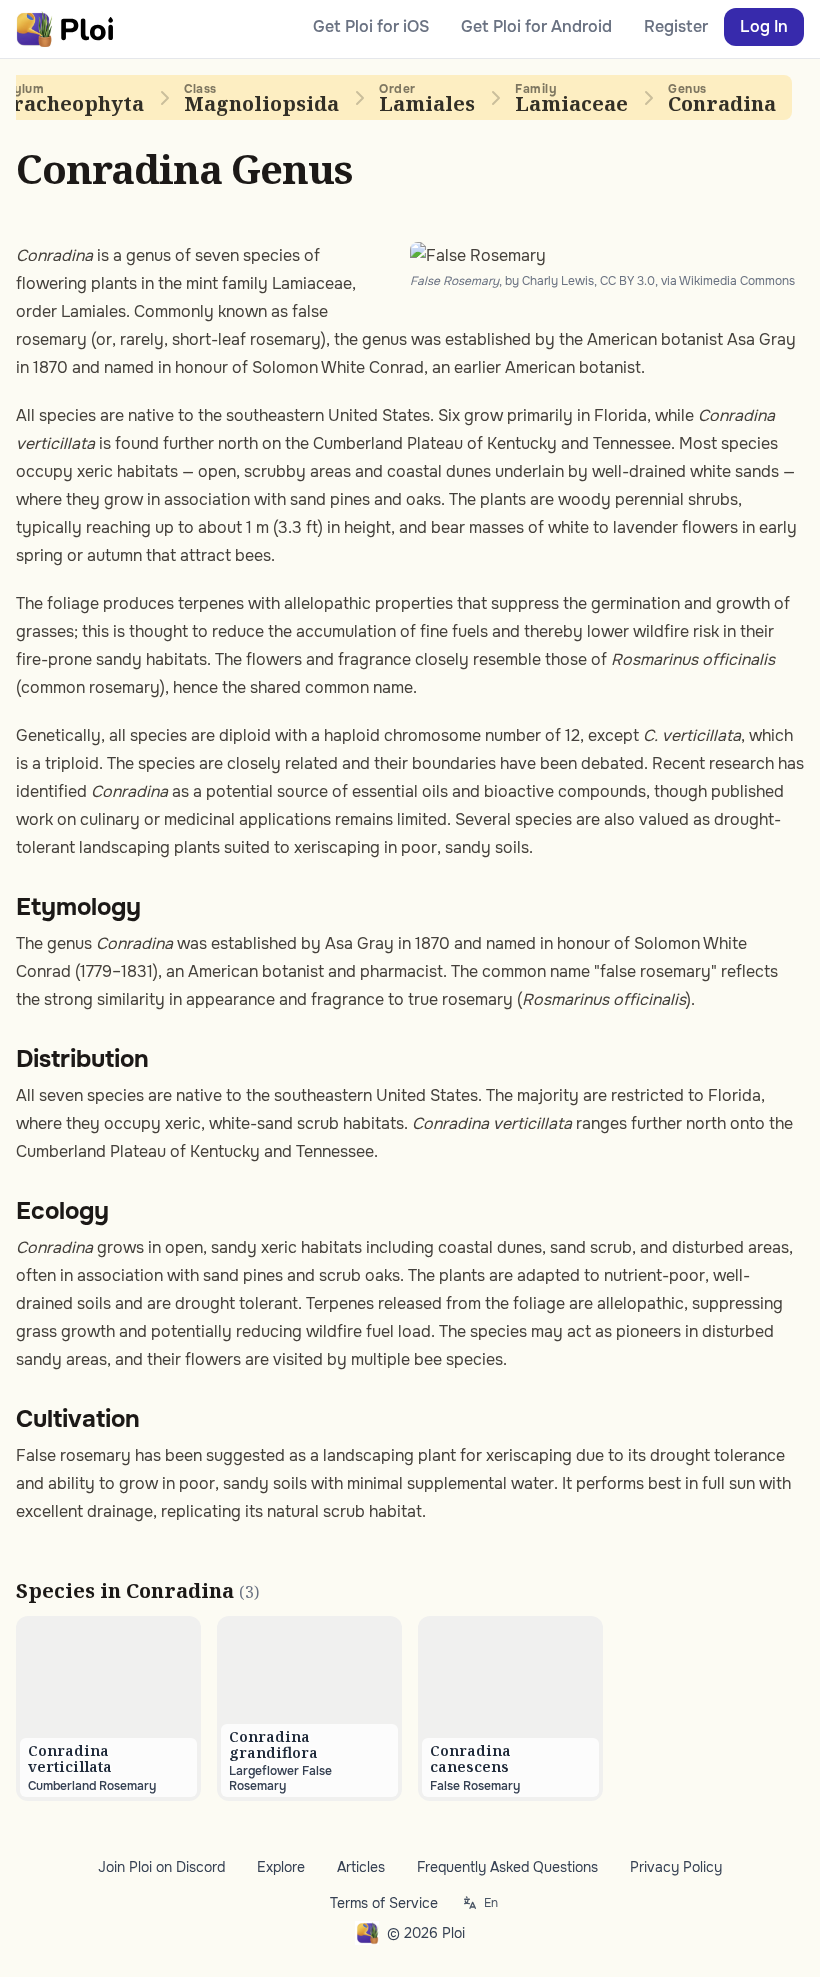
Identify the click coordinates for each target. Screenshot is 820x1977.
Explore (281, 1867)
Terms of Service (384, 1903)
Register (676, 26)
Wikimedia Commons (737, 281)
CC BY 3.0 (627, 281)
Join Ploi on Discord (161, 1867)
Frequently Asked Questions (507, 1867)
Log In (764, 26)
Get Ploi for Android (536, 26)
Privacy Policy (676, 1867)
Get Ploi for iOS (371, 26)
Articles (361, 1867)
